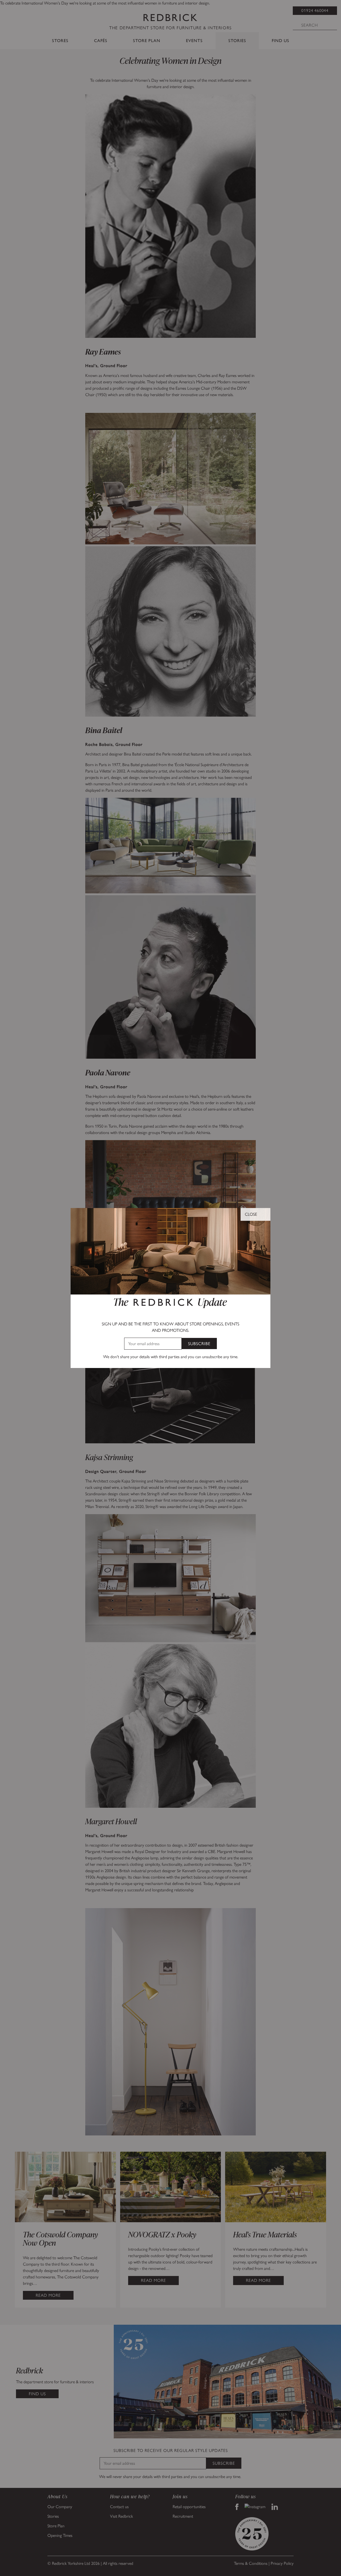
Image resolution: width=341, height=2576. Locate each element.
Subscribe (199, 1344)
